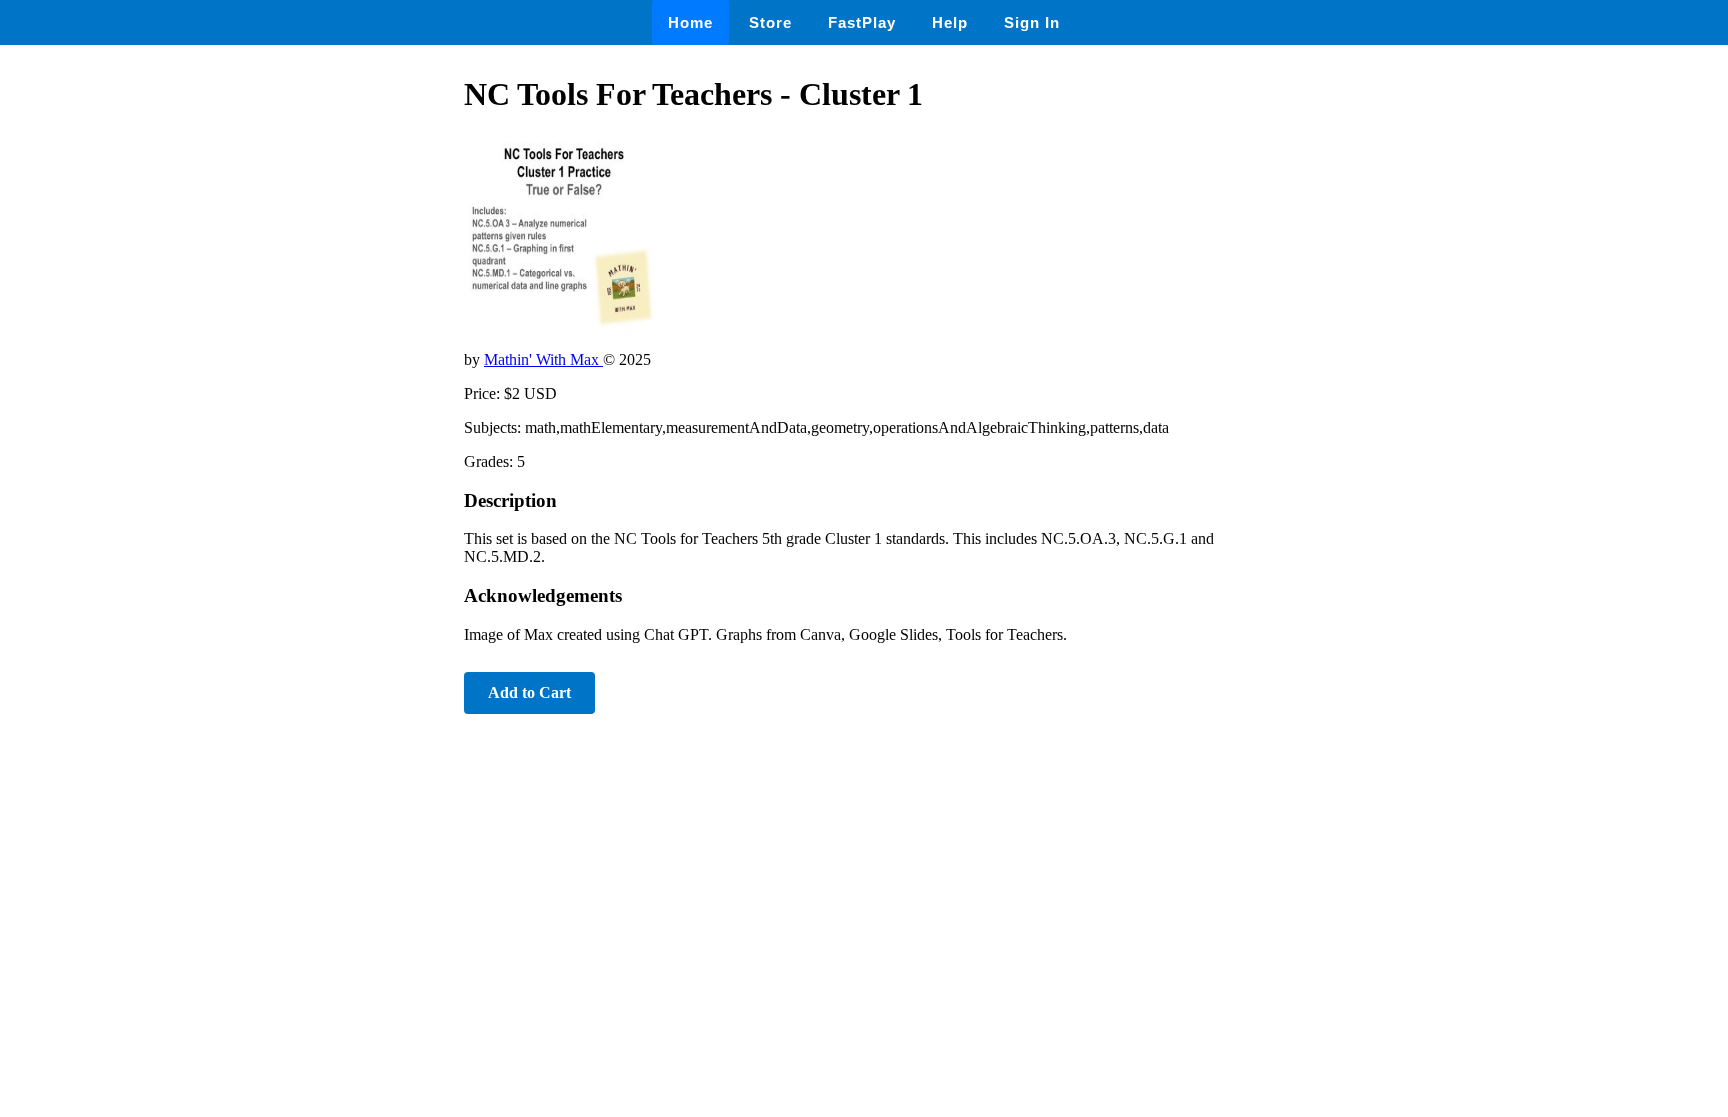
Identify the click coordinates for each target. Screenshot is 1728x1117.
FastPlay (862, 22)
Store (770, 22)
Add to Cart (529, 692)
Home (690, 22)
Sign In (1032, 22)
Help (950, 22)
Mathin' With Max (543, 359)
